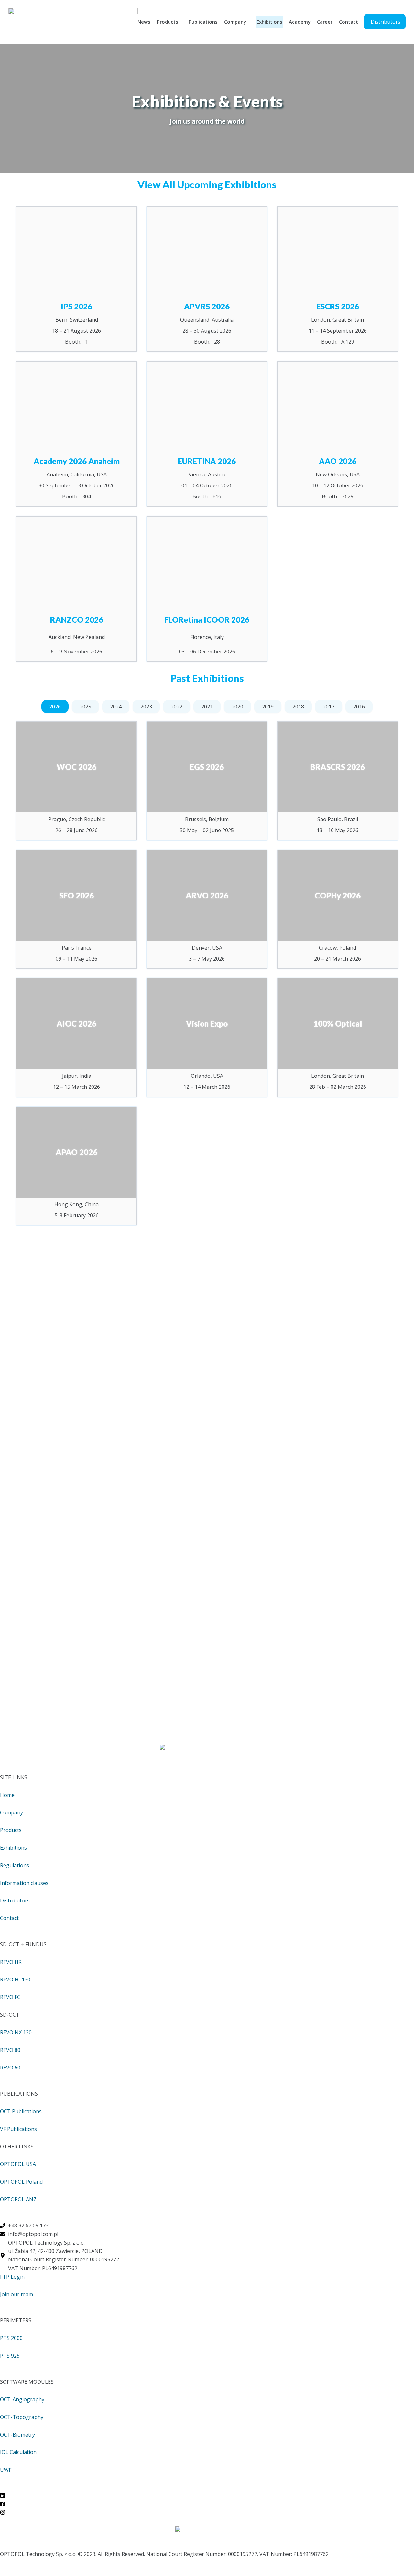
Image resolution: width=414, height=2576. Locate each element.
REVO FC (10, 1997)
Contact (349, 22)
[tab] (55, 707)
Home (7, 1795)
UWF (6, 2470)
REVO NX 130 (16, 2032)
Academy (300, 22)
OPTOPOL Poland (21, 2182)
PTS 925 (10, 2356)
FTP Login (12, 2277)
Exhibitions (269, 22)
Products (168, 22)
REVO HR (11, 1962)
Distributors (15, 1901)
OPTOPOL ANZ (18, 2199)
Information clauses (24, 1883)
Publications (203, 22)
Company (235, 22)
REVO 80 (10, 2050)
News (144, 22)
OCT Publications (21, 2111)
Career (325, 22)
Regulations (15, 1865)
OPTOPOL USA (18, 2164)
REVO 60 (10, 2068)
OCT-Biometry (17, 2435)
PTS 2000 (11, 2338)
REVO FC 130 (15, 1979)
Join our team (16, 2294)
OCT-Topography (22, 2417)
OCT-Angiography (22, 2399)
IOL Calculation (18, 2452)
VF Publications (18, 2129)
